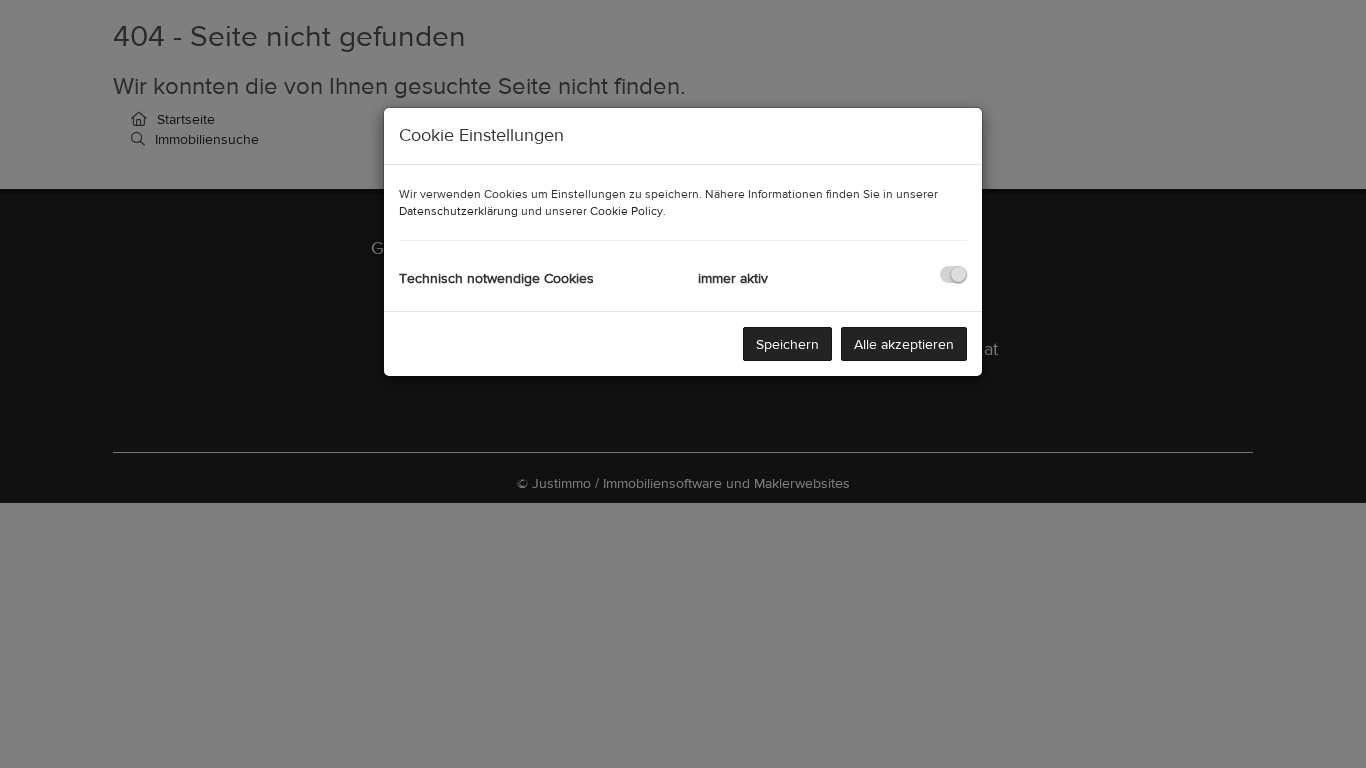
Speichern (787, 344)
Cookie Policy (626, 211)
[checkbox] (953, 274)
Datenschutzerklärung (458, 211)
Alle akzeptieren (904, 344)
